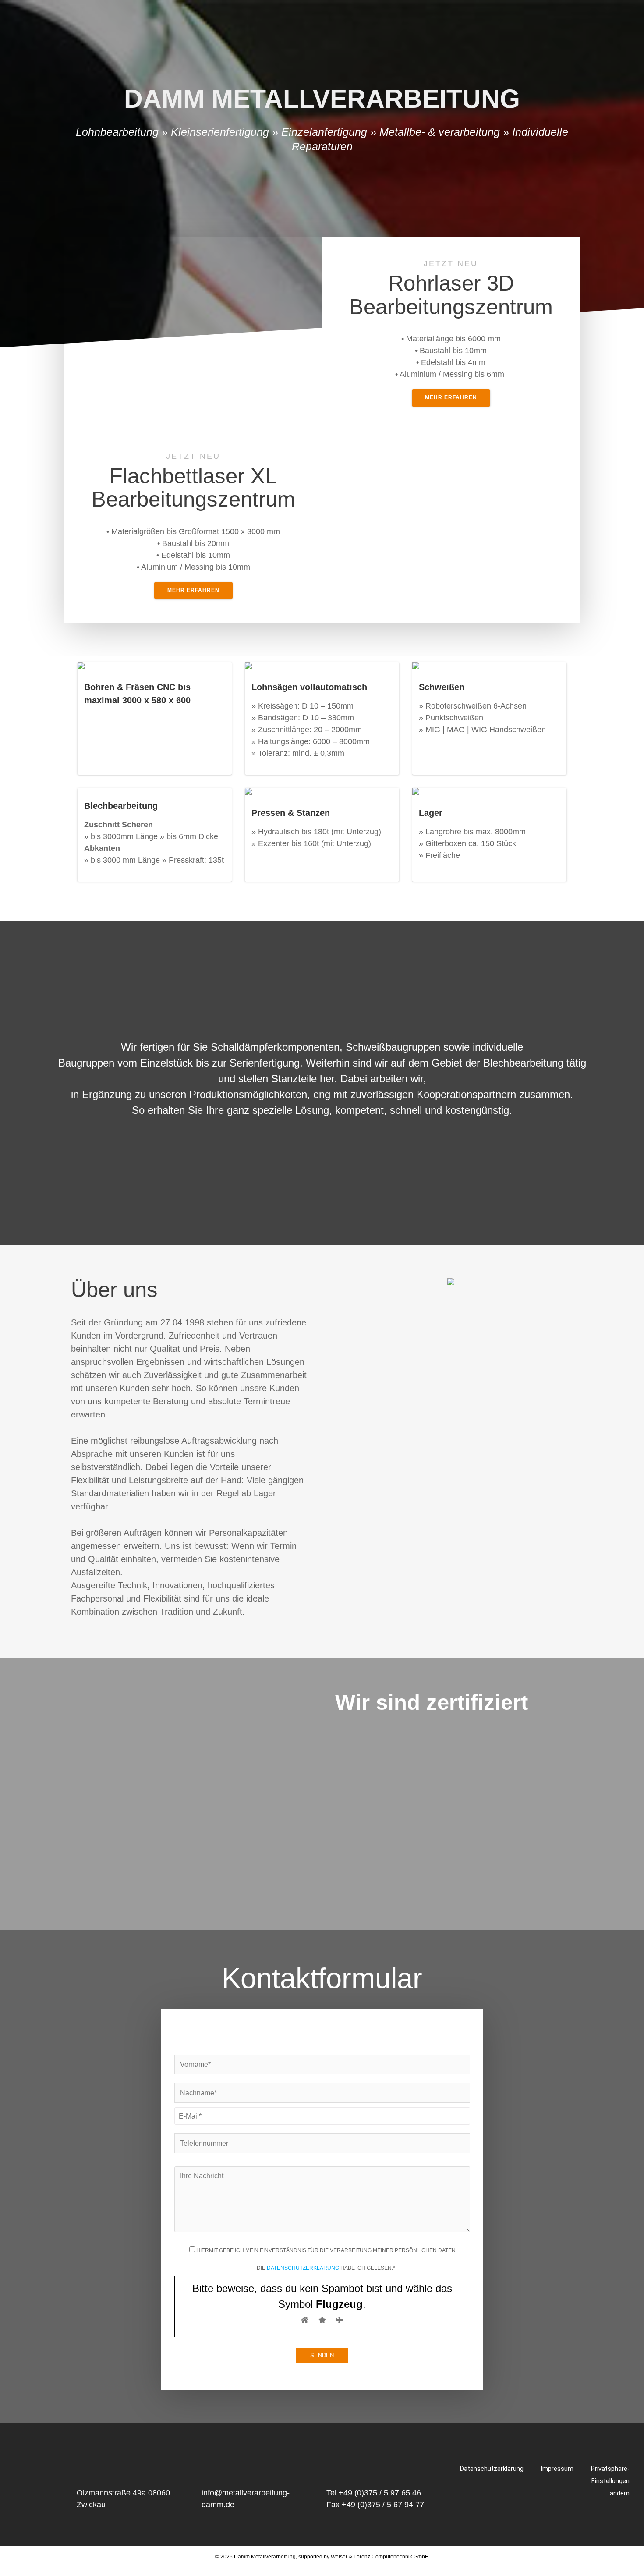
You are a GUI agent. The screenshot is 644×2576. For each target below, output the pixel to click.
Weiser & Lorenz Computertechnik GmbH (380, 2557)
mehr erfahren (451, 397)
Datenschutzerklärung (303, 2268)
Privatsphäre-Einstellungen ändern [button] (610, 2481)
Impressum (557, 2469)
